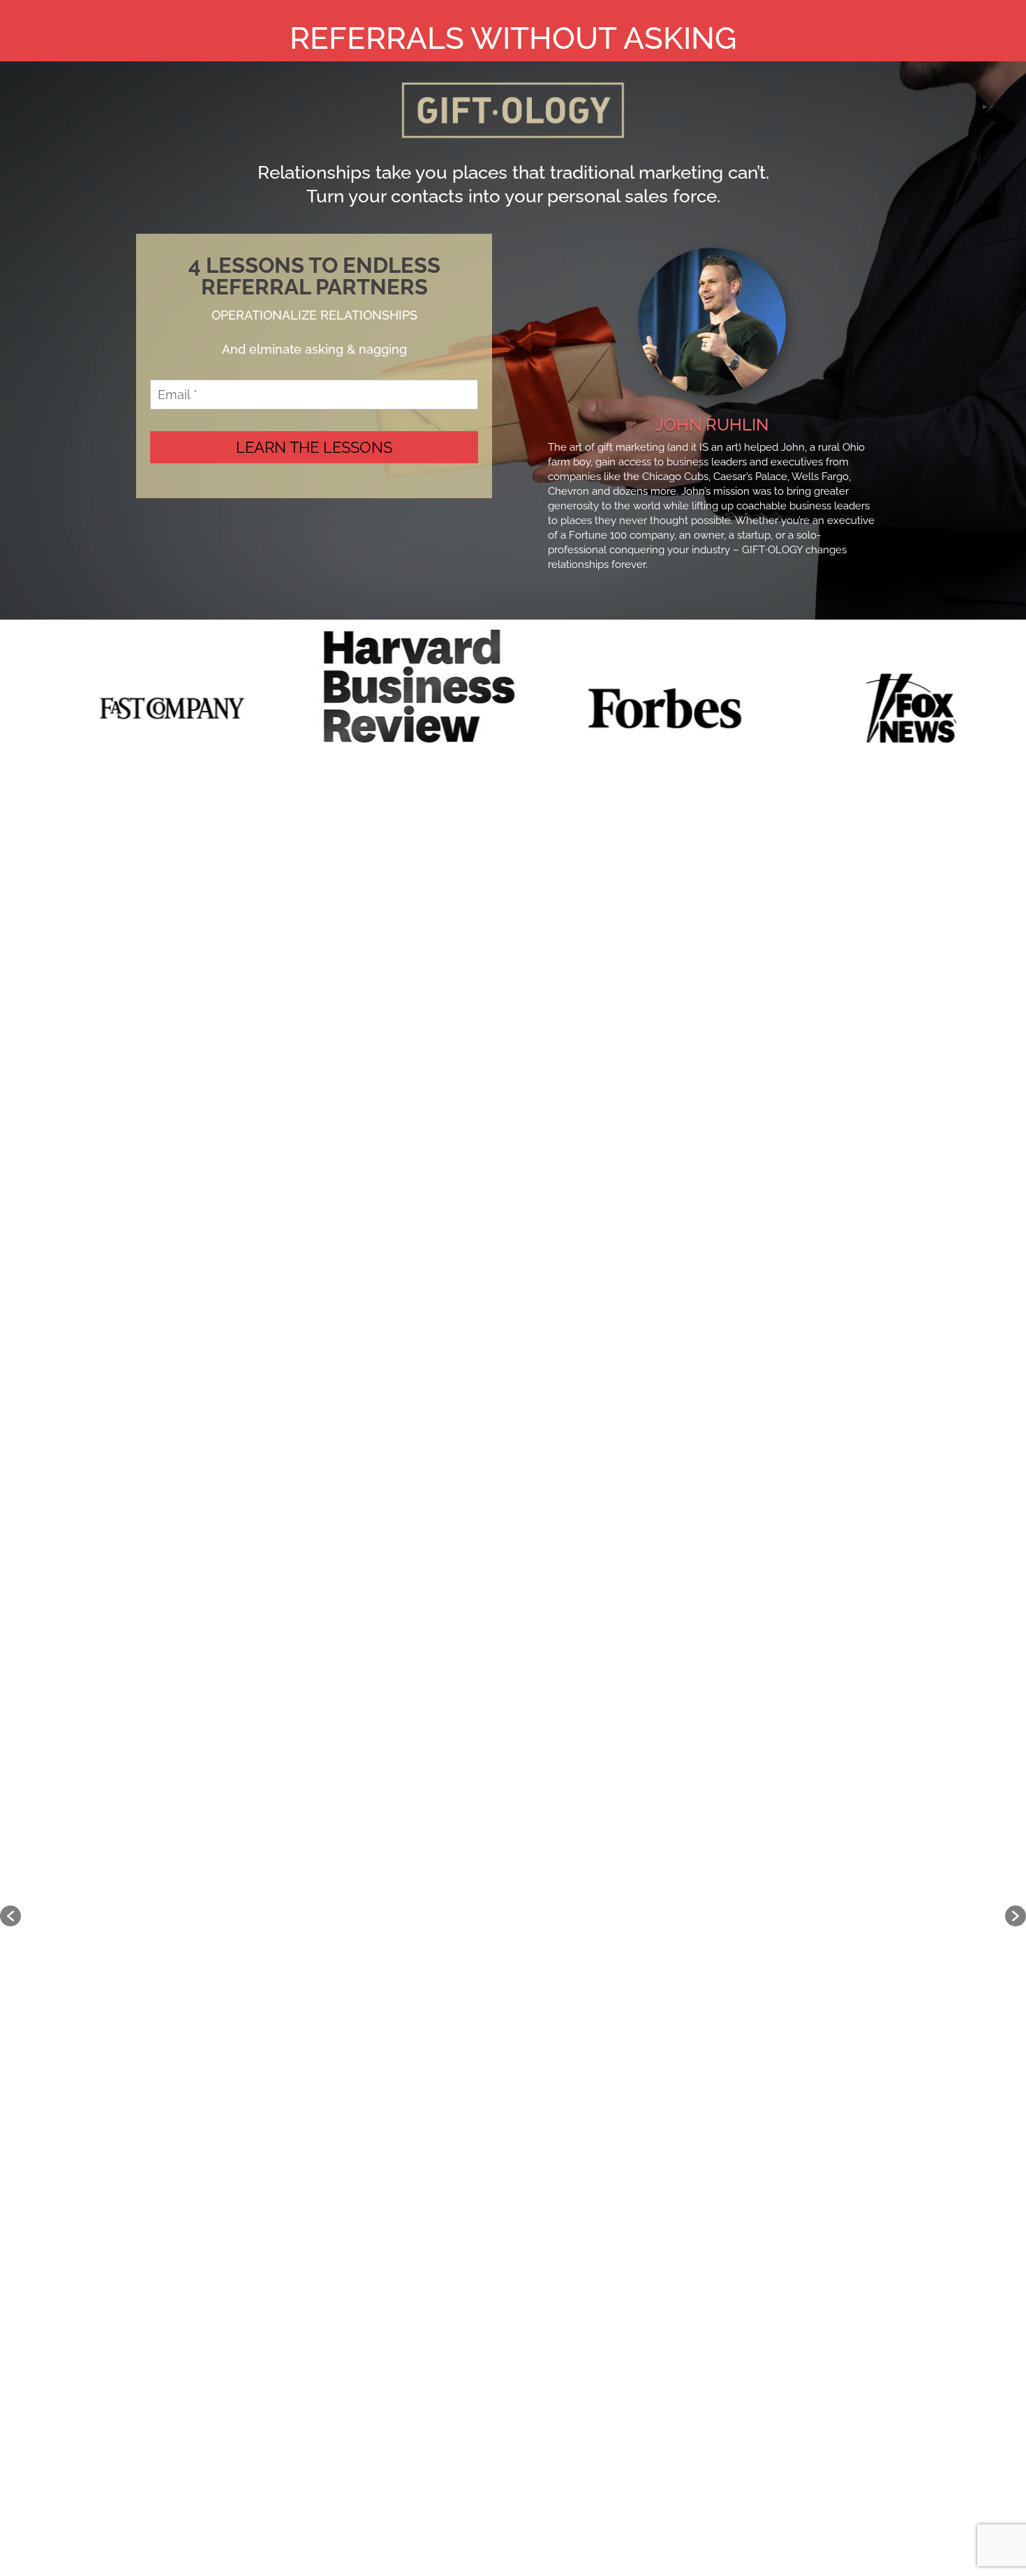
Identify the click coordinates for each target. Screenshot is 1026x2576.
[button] (10, 1916)
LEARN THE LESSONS (314, 447)
